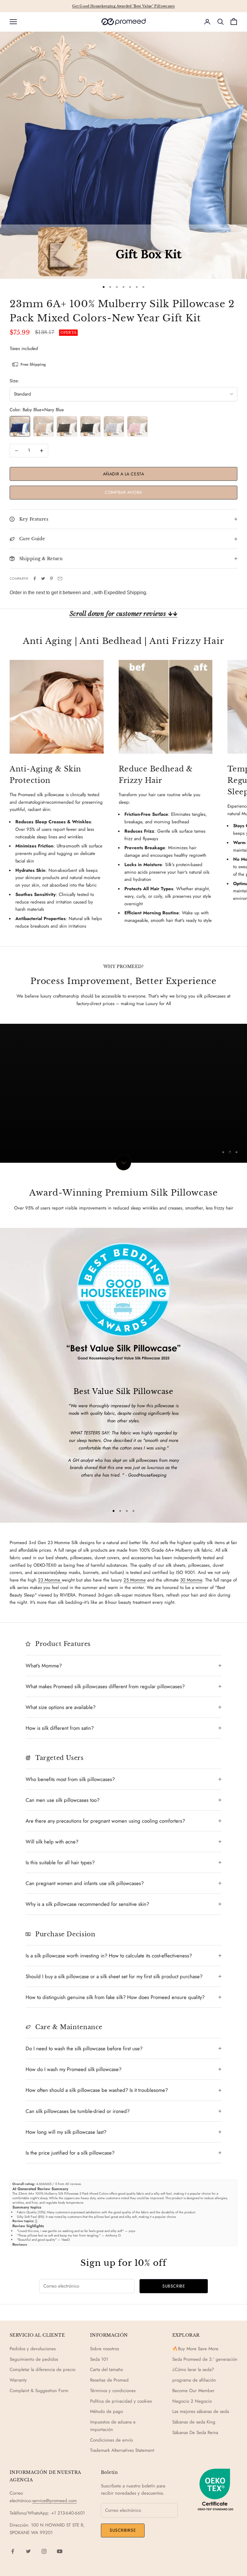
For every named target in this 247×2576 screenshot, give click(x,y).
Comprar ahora (123, 492)
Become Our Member (193, 2391)
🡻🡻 (123, 614)
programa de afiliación (194, 2380)
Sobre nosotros (105, 2349)
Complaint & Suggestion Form (39, 2391)
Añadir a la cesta (124, 474)
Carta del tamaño (106, 2369)
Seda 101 (99, 2359)
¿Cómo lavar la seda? (193, 2369)
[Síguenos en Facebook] (13, 2551)
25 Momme (135, 1580)
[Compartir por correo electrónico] (60, 579)
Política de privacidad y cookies (121, 2401)
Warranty (18, 2380)
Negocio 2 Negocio (192, 2401)
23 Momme (50, 1580)
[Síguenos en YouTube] (60, 2551)
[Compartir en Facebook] (35, 579)
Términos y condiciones (113, 2391)
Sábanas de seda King (194, 2422)
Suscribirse (123, 2530)
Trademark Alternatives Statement (122, 2450)
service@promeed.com (55, 2501)
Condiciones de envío (111, 2440)
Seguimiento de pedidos (34, 2359)
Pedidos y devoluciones (33, 2349)
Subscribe (174, 2286)
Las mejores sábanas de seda (201, 2411)
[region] (123, 1093)
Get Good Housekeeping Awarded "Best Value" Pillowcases (123, 6)
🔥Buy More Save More (195, 2349)
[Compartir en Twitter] (43, 579)
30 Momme (191, 1580)
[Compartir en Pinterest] (52, 579)
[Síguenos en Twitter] (28, 2551)
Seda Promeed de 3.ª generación (205, 2359)
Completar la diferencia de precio (42, 2369)
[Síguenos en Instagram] (44, 2551)
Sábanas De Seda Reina (195, 2433)
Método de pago (106, 2411)
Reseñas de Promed (109, 2380)
